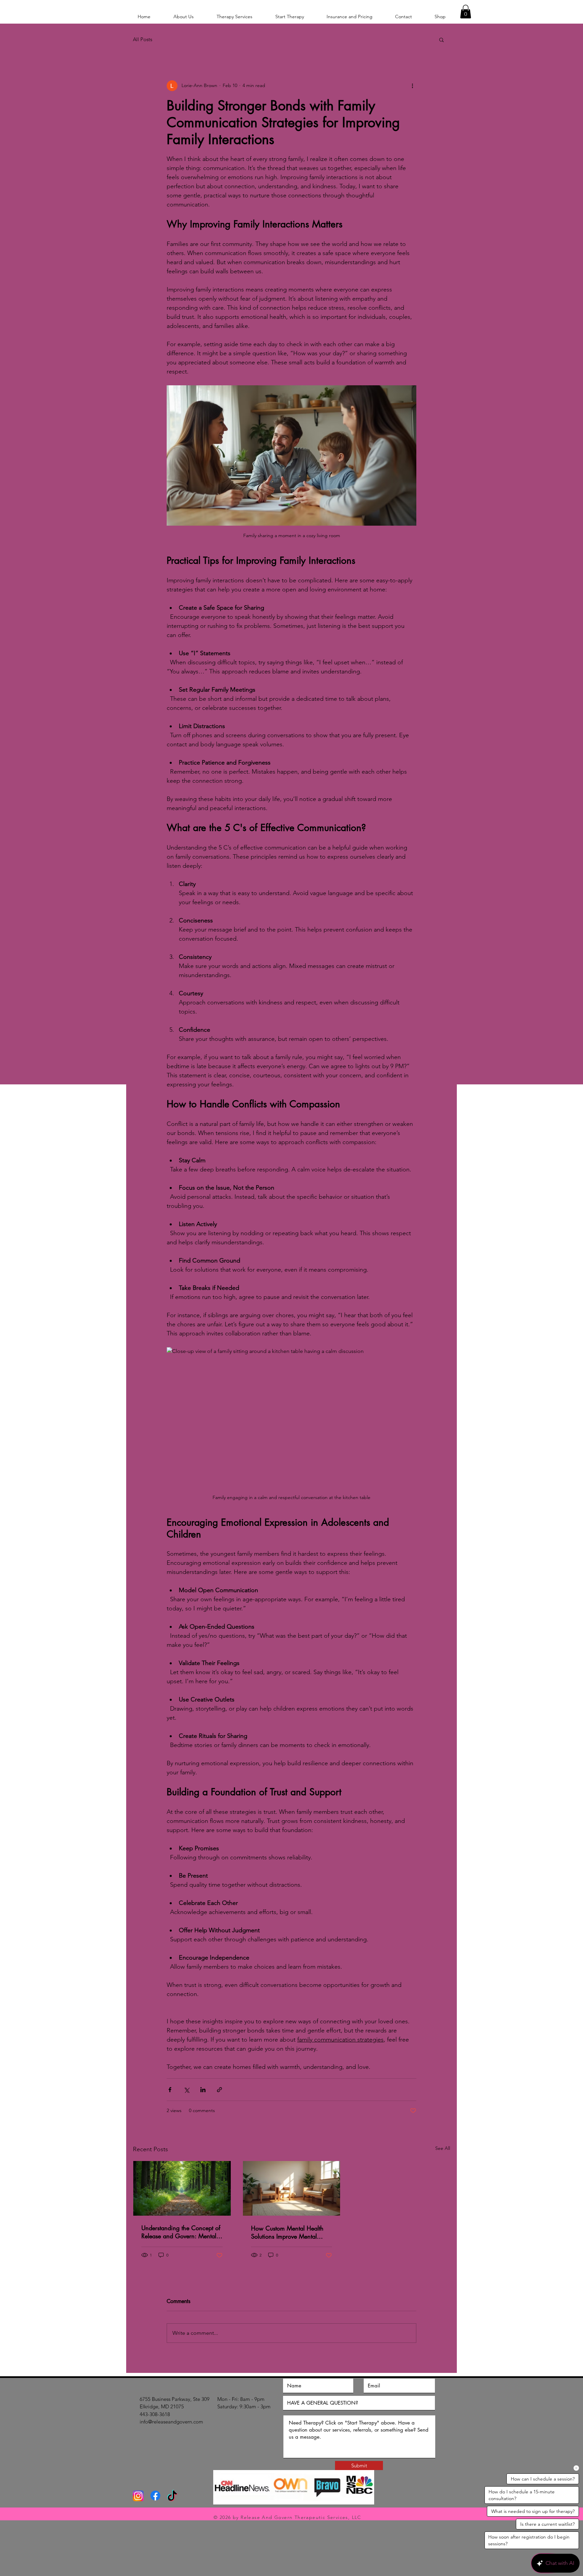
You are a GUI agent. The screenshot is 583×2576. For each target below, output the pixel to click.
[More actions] (412, 86)
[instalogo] (138, 2496)
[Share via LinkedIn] (203, 2090)
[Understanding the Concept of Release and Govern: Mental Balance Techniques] (182, 2188)
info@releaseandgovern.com (171, 2422)
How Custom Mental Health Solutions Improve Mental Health (287, 2232)
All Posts (143, 39)
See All (443, 2148)
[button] (466, 12)
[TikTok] (172, 2497)
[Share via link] (219, 2090)
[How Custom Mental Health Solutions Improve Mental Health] (292, 2188)
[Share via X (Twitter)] (186, 2090)
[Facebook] (155, 2496)
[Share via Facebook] (170, 2090)
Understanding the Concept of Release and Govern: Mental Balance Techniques (181, 2232)
